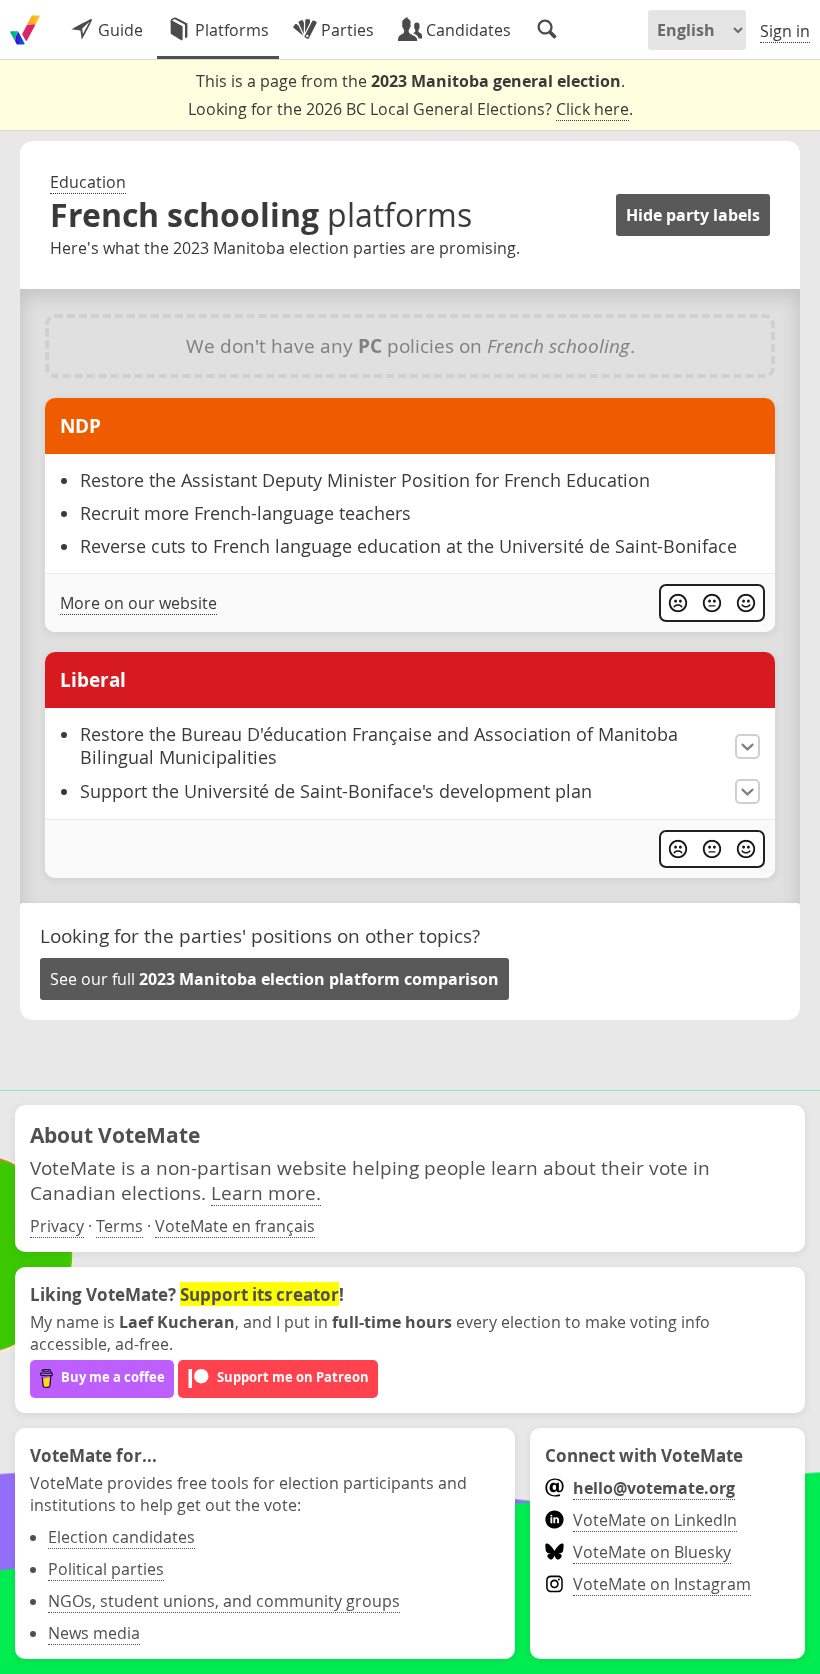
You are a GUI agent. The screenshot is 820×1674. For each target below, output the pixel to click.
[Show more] (747, 746)
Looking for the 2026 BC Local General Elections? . (410, 109)
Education (88, 182)
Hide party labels (693, 215)
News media (94, 1633)
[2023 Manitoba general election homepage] (25, 30)
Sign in (785, 31)
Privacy (57, 1226)
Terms (119, 1226)
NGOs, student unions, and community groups (224, 1601)
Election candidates (121, 1537)
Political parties (106, 1569)
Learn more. (266, 1192)
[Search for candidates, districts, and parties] (547, 30)
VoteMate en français (235, 1226)
